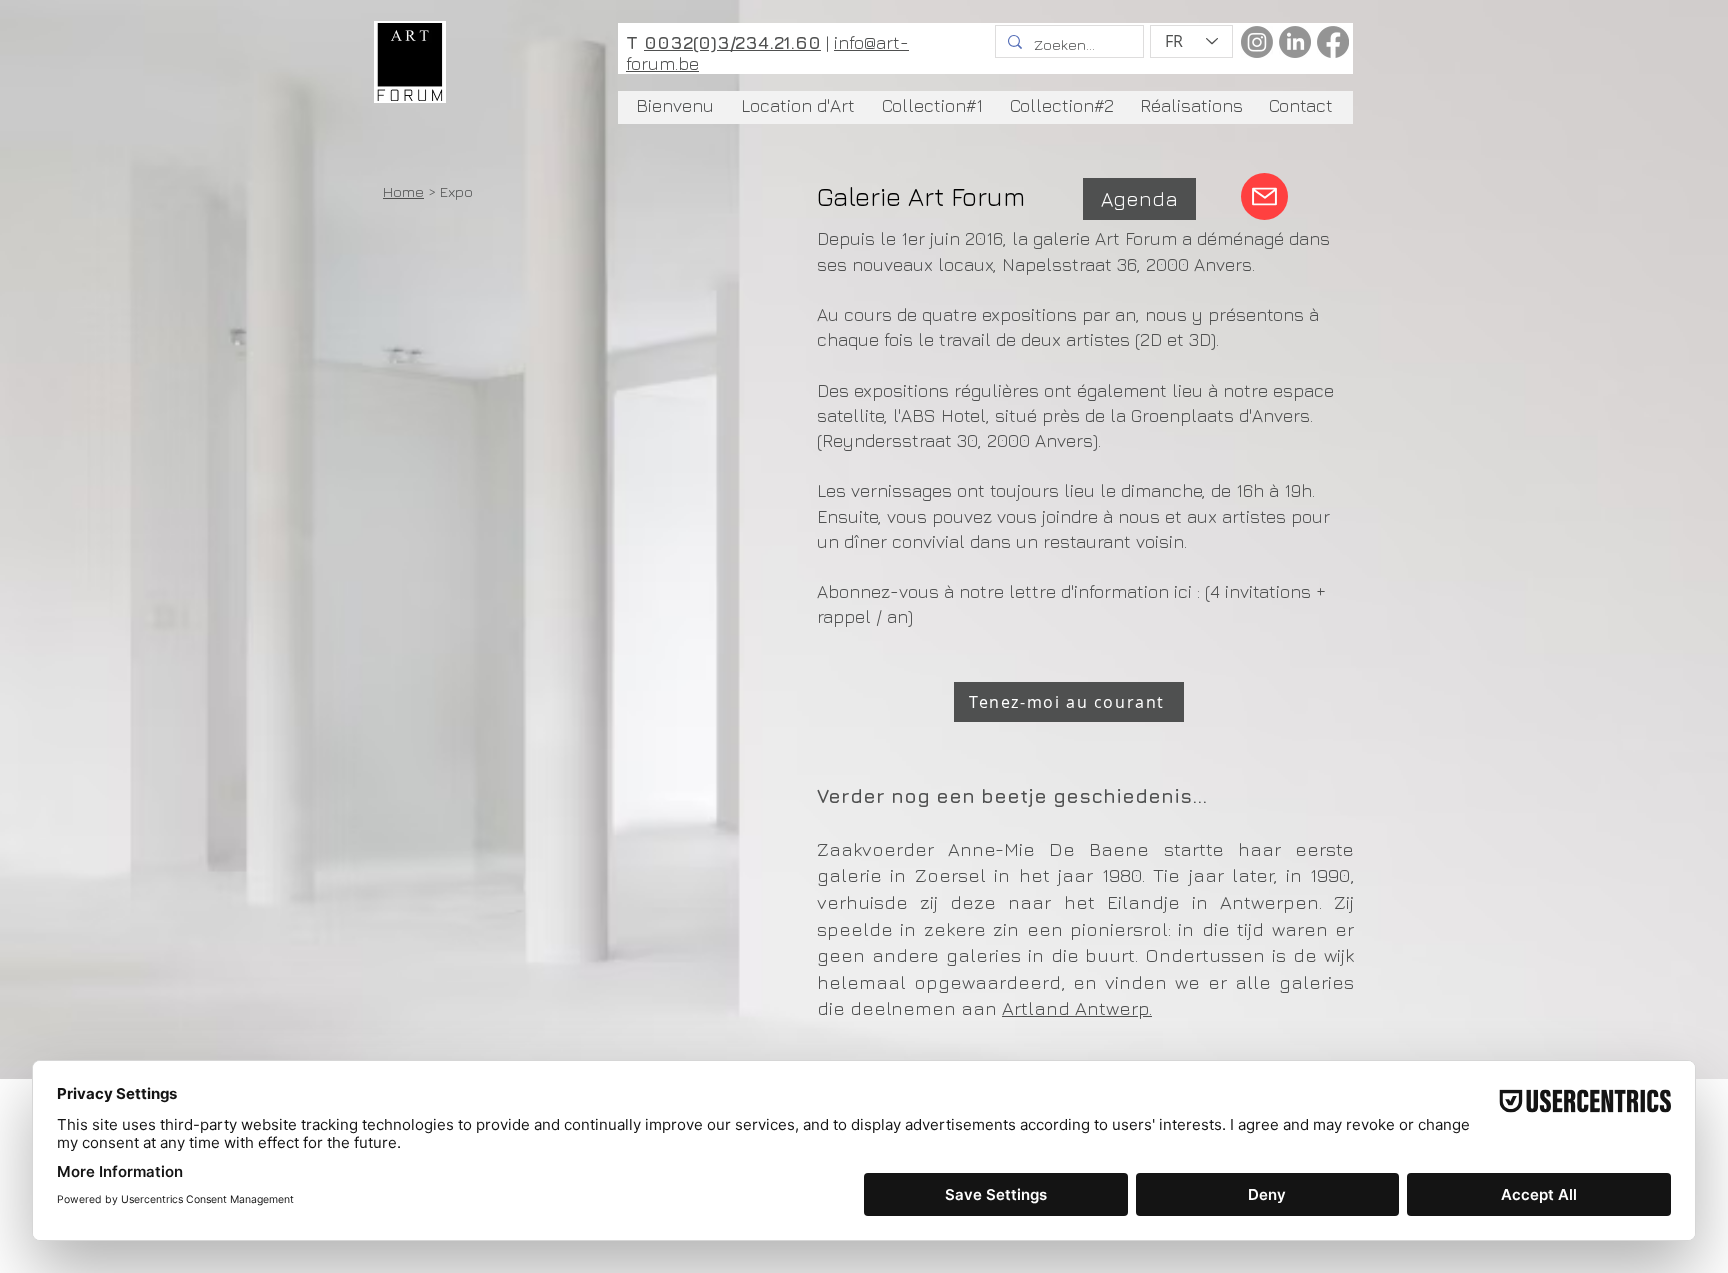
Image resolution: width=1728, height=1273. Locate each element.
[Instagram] (1257, 42)
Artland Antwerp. (1077, 1008)
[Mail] (1264, 196)
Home (403, 191)
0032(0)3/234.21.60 (732, 42)
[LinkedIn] (1295, 42)
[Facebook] (1333, 42)
